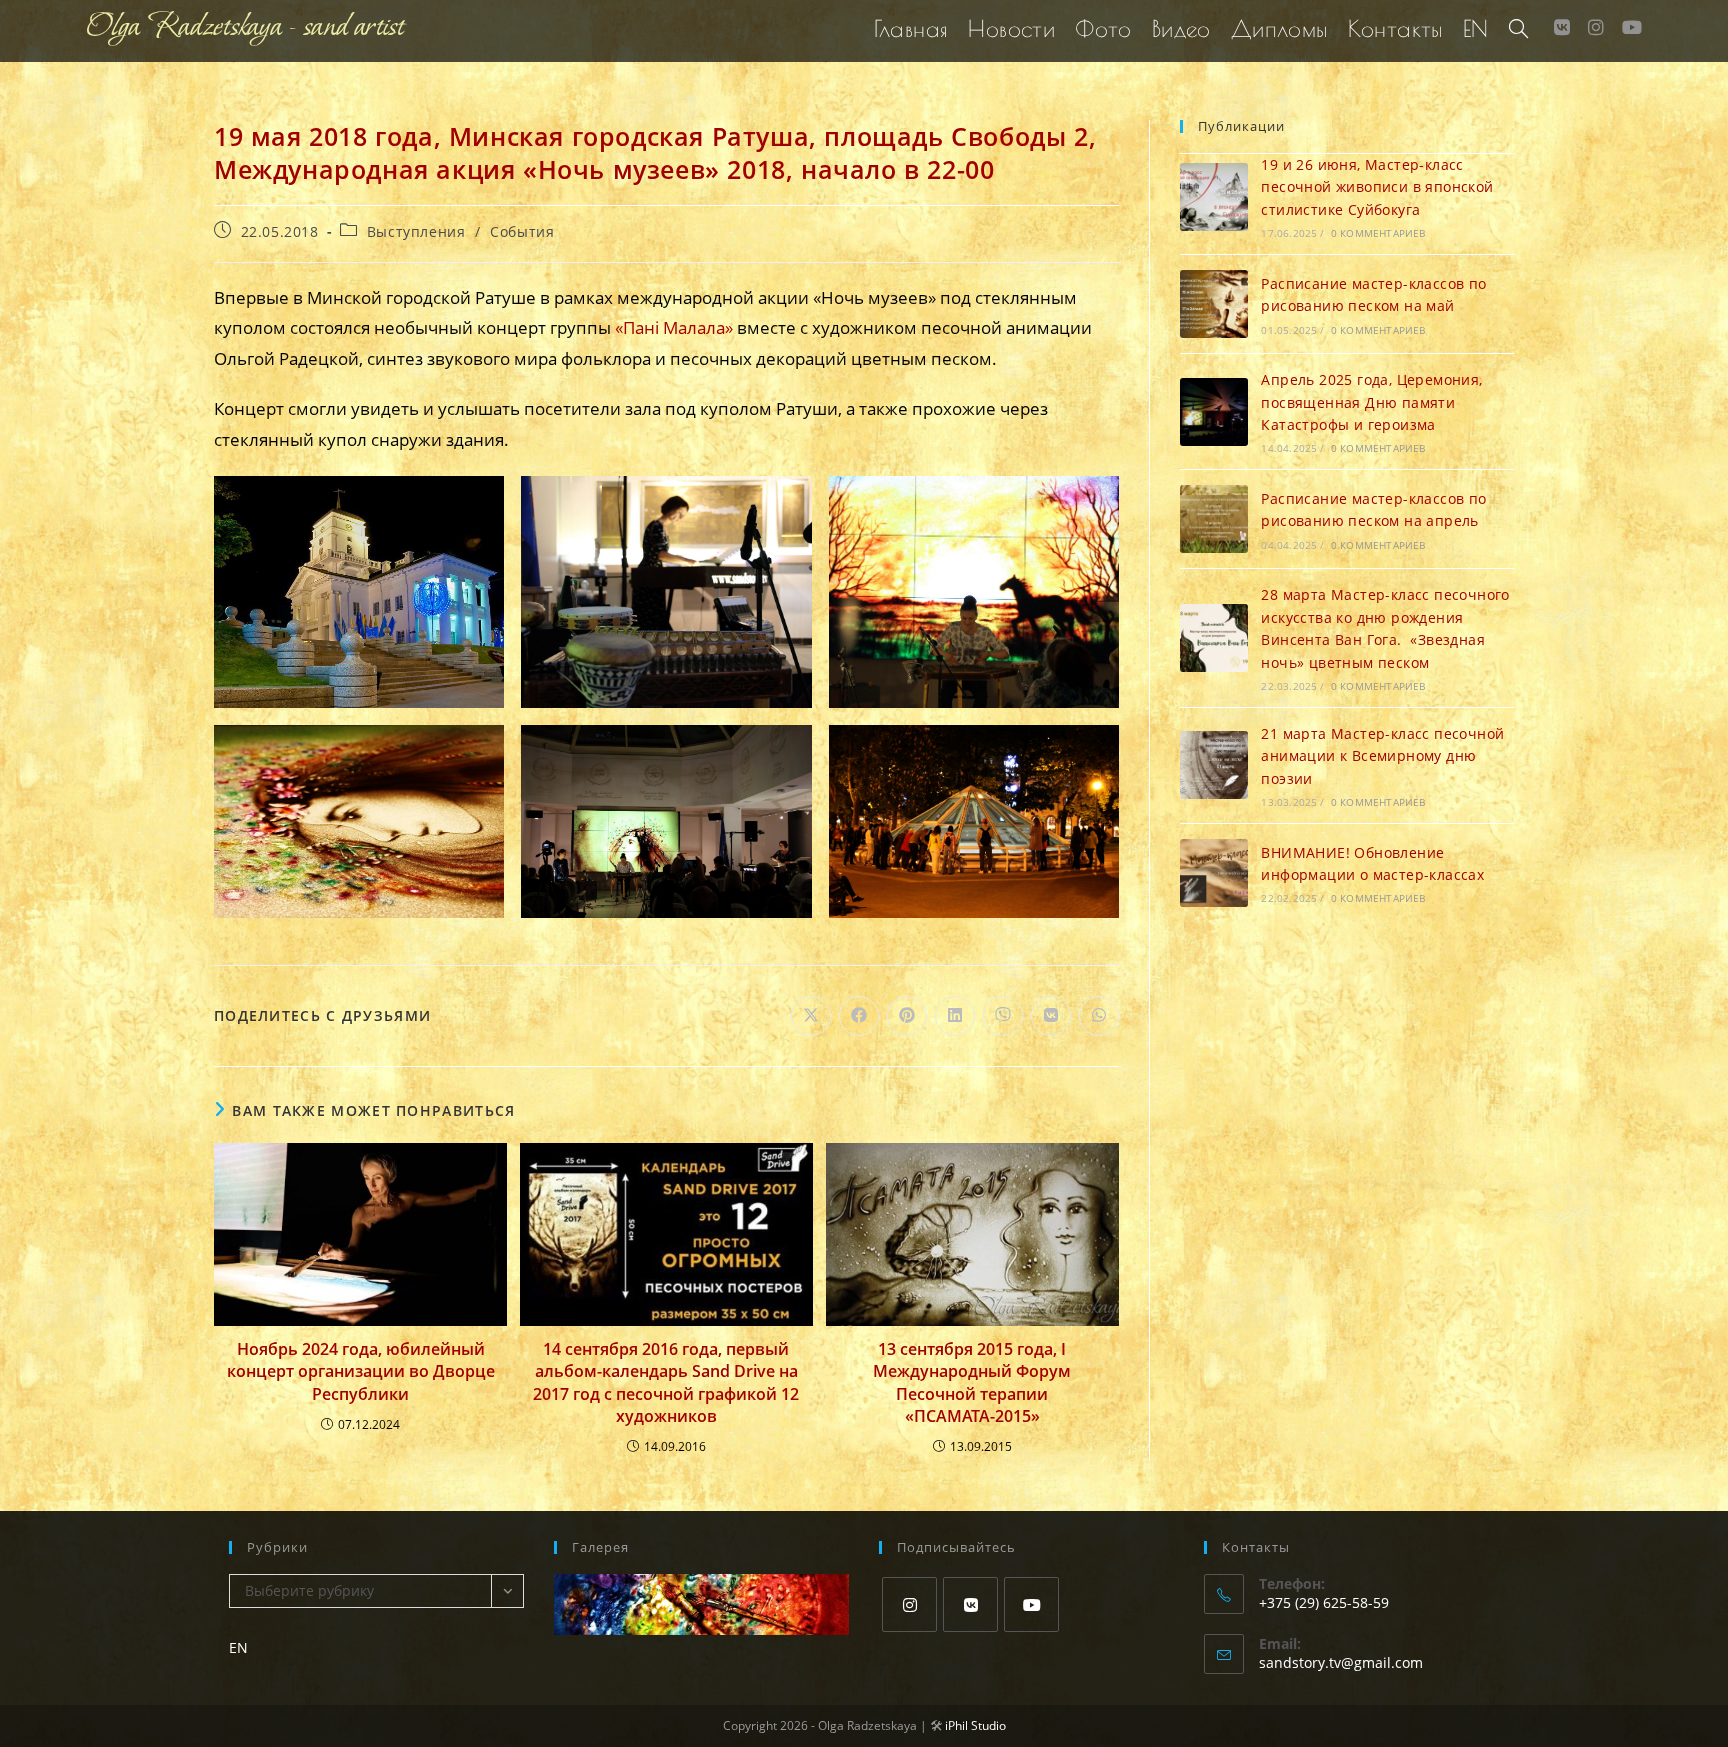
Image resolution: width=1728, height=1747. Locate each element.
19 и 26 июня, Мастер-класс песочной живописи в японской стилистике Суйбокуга (1377, 187)
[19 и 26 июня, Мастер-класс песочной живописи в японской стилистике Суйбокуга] (1214, 197)
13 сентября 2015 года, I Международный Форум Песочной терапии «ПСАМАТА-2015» (972, 1382)
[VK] (970, 1604)
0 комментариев (1378, 233)
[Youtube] (1031, 1604)
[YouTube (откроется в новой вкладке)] (1632, 27)
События (522, 231)
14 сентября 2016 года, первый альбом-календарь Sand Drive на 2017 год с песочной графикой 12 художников (666, 1382)
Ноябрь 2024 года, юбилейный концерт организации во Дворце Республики (361, 1371)
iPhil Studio (975, 1725)
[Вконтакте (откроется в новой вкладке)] (1562, 27)
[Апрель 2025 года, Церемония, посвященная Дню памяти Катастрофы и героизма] (1214, 412)
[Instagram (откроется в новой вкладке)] (1596, 27)
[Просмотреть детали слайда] (701, 1604)
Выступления (416, 231)
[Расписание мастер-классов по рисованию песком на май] (1214, 304)
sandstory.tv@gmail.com (1341, 1662)
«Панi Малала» (674, 327)
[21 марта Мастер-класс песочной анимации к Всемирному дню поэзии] (1214, 765)
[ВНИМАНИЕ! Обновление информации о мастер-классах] (1214, 873)
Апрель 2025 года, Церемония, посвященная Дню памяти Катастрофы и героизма (1371, 402)
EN (238, 1647)
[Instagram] (909, 1604)
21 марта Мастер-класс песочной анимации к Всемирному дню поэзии (1382, 756)
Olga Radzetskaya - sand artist (245, 27)
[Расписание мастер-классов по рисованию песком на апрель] (1214, 519)
